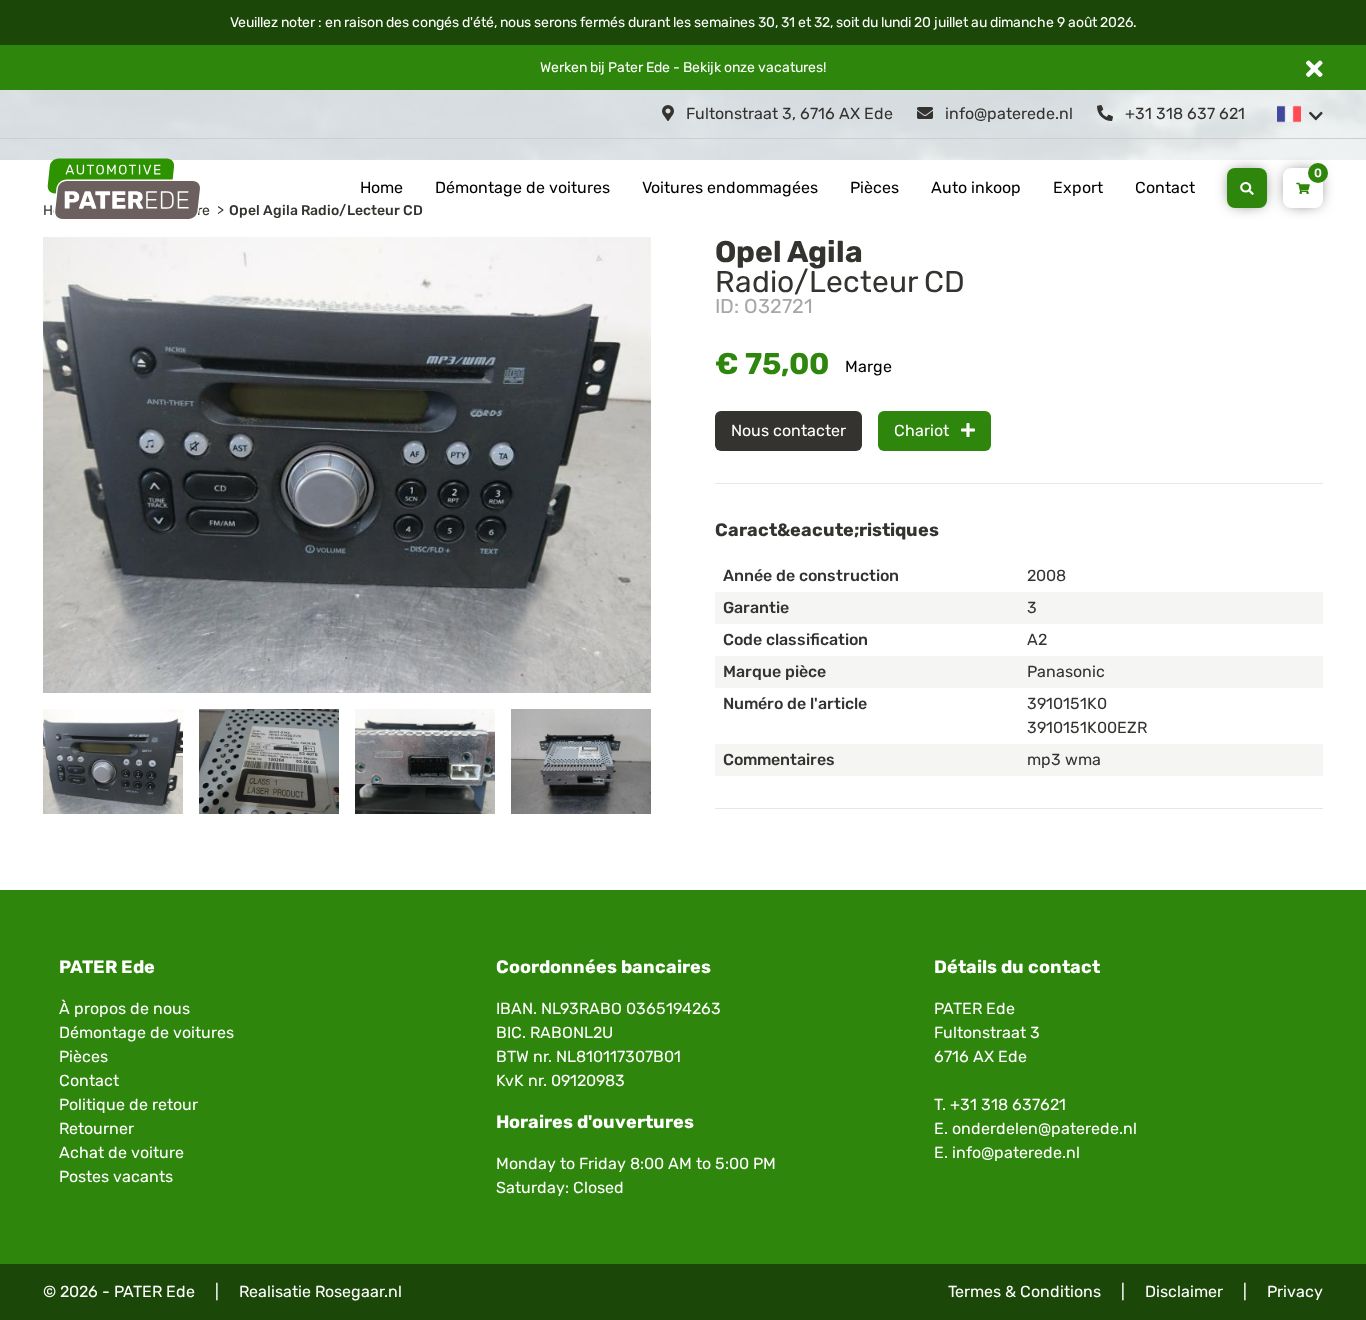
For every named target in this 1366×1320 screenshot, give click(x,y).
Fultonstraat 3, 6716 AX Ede (787, 113)
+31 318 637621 (1008, 1104)
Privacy (1295, 1291)
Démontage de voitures (522, 187)
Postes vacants (116, 1176)
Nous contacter (788, 430)
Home (381, 187)
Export (1078, 187)
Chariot (923, 430)
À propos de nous (124, 1008)
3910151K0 (1067, 703)
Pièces (874, 187)
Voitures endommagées (730, 187)
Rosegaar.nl (358, 1291)
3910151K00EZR (1087, 727)
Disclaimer (1184, 1291)
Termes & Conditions (1024, 1291)
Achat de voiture (121, 1152)
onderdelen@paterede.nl (1044, 1128)
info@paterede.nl (1007, 113)
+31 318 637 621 (1183, 113)
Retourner (96, 1128)
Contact (1165, 187)
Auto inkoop (976, 187)
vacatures (790, 67)
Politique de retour (128, 1104)
